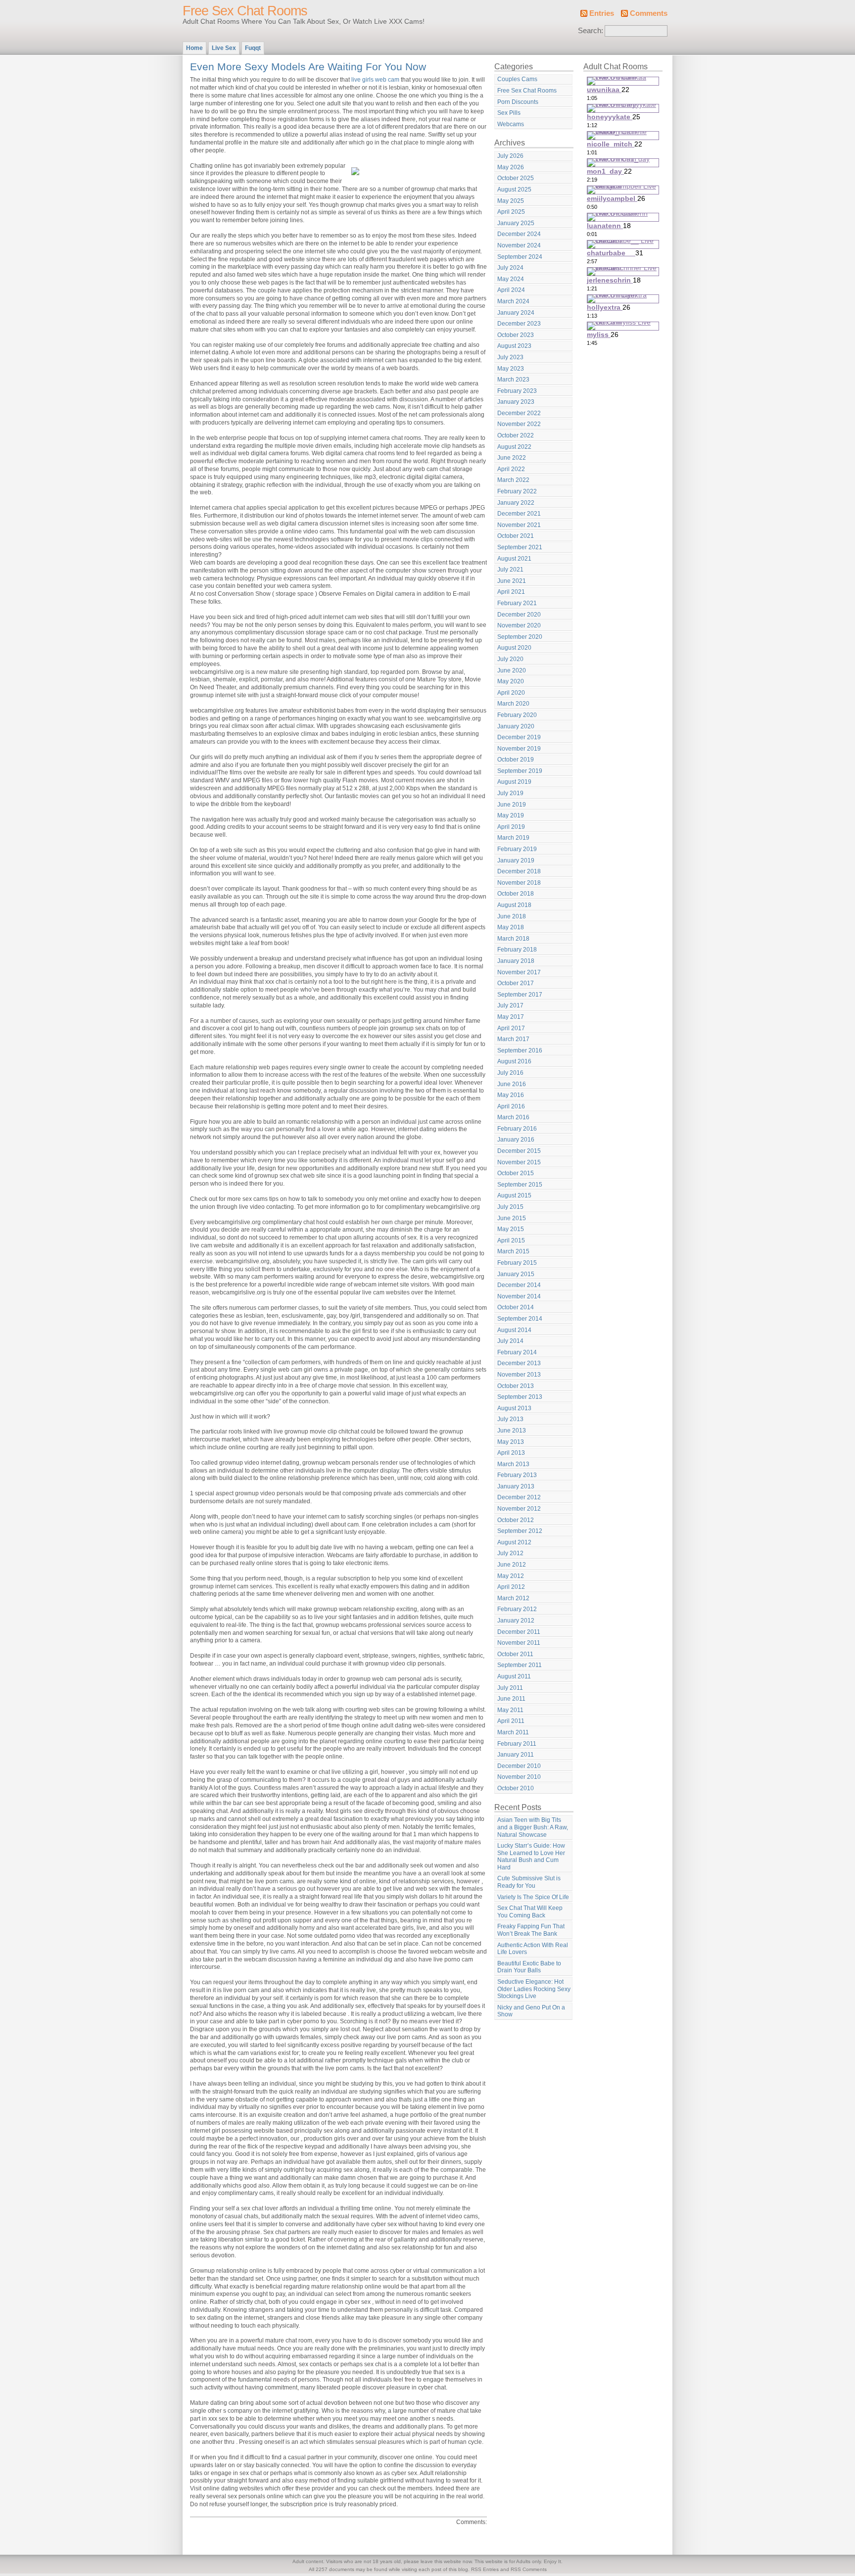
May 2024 (511, 279)
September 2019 (520, 771)
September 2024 (520, 257)
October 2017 (516, 983)
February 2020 (517, 715)
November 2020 (519, 625)
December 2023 (519, 324)
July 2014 (510, 1341)
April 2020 (511, 693)
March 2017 (513, 1039)
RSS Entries (485, 2569)
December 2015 (519, 1151)
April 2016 (511, 1106)
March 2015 (513, 1251)
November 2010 (519, 1777)
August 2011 (514, 1676)
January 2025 (516, 223)
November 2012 (519, 1509)
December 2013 (519, 1363)
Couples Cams (517, 79)
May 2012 (511, 1576)
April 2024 (511, 290)
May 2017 (511, 1017)
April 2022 (511, 469)
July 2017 (510, 1005)
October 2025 (516, 178)
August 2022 (514, 447)
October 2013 (516, 1386)
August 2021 (514, 559)
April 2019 (511, 827)
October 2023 (516, 335)
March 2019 (513, 838)
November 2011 (519, 1643)
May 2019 (511, 815)
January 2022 (516, 503)
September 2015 (520, 1185)
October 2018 (516, 894)
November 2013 (519, 1375)
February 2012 (517, 1609)
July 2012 (510, 1553)
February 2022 (517, 491)
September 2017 (520, 995)
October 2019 (516, 760)
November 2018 (519, 883)
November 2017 (519, 972)
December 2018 (519, 871)
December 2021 (519, 514)
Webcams (511, 124)
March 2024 (513, 301)
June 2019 (512, 805)
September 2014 (520, 1319)
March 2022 (513, 480)
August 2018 (514, 905)
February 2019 (517, 849)
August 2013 (514, 1408)
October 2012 (516, 1520)
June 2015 (512, 1218)
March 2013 (513, 1464)
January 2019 (516, 860)
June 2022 (512, 458)
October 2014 (516, 1307)
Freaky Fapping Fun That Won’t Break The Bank (531, 1930)
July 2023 (510, 357)
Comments (649, 13)
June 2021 (512, 581)
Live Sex (224, 48)
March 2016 (513, 1117)
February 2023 (517, 391)
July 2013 (510, 1419)
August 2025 (514, 190)
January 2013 (516, 1486)
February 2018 (517, 950)
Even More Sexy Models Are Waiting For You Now (308, 67)
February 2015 (517, 1263)
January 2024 (516, 313)
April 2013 (511, 1453)
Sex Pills (509, 113)
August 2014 (514, 1330)
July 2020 (510, 659)
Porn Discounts (518, 102)
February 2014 (517, 1352)
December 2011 (519, 1632)
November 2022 (519, 424)
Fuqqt (253, 48)
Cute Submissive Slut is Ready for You (529, 1882)
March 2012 (513, 1598)
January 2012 (516, 1621)
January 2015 (516, 1274)
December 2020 (519, 615)
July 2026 (510, 156)
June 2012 (512, 1565)
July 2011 (510, 1688)
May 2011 (510, 1710)
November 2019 (519, 749)
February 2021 (517, 603)
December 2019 (519, 737)
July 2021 (510, 570)
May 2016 (511, 1095)
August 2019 (514, 782)
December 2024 (519, 234)
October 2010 (516, 1788)
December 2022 (519, 413)
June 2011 (511, 1699)
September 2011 (520, 1665)
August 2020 (514, 648)
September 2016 (520, 1050)
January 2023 (516, 402)
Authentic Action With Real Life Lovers (533, 1949)
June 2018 (512, 916)
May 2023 (511, 369)
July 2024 (510, 268)
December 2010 (519, 1766)
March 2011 (513, 1732)
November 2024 (519, 245)
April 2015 (511, 1240)
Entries (602, 13)
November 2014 (519, 1296)
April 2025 (511, 212)
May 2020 (511, 681)
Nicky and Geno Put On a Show (531, 2011)
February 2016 (517, 1129)
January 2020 (516, 726)
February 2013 (517, 1475)
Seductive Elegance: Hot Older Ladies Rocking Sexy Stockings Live (534, 1989)
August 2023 (514, 346)
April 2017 (511, 1028)
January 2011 (516, 1755)
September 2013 (520, 1397)
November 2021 (519, 525)
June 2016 (512, 1084)
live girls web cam (375, 80)
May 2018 (511, 927)
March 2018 (513, 939)
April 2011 (511, 1721)
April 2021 (511, 592)
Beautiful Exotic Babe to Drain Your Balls (529, 1967)
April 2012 (511, 1587)
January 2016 (516, 1140)
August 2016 (514, 1061)
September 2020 (520, 637)
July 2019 (510, 793)
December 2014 (519, 1285)
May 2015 (511, 1229)
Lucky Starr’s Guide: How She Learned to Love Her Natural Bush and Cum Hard (531, 1857)
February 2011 (517, 1744)
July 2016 (510, 1073)
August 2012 (514, 1542)
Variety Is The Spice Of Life (533, 1897)
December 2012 (519, 1497)
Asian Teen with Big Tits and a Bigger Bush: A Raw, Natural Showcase (533, 1827)
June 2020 (512, 670)
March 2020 (513, 704)
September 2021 (520, 547)
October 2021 (516, 536)
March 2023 (513, 380)
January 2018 (516, 961)
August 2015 (514, 1195)
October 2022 (516, 435)
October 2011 (515, 1654)
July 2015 (510, 1207)
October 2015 (516, 1173)
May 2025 (511, 201)
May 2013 (511, 1442)
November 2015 (519, 1162)
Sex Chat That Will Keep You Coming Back (530, 1912)
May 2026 (511, 167)
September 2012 (520, 1531)
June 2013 (512, 1431)
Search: (591, 31)
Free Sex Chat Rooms (245, 11)
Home (194, 48)
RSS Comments (529, 2569)
